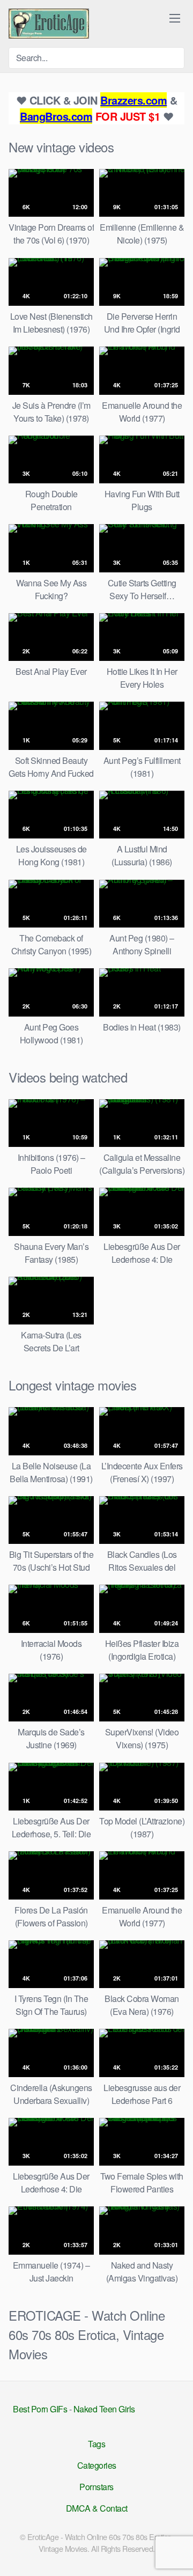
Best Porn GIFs (40, 2409)
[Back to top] (176, 2552)
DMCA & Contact (97, 2508)
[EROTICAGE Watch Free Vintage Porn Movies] (49, 24)
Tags (96, 2444)
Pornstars (96, 2487)
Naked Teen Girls (104, 2409)
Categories (97, 2465)
